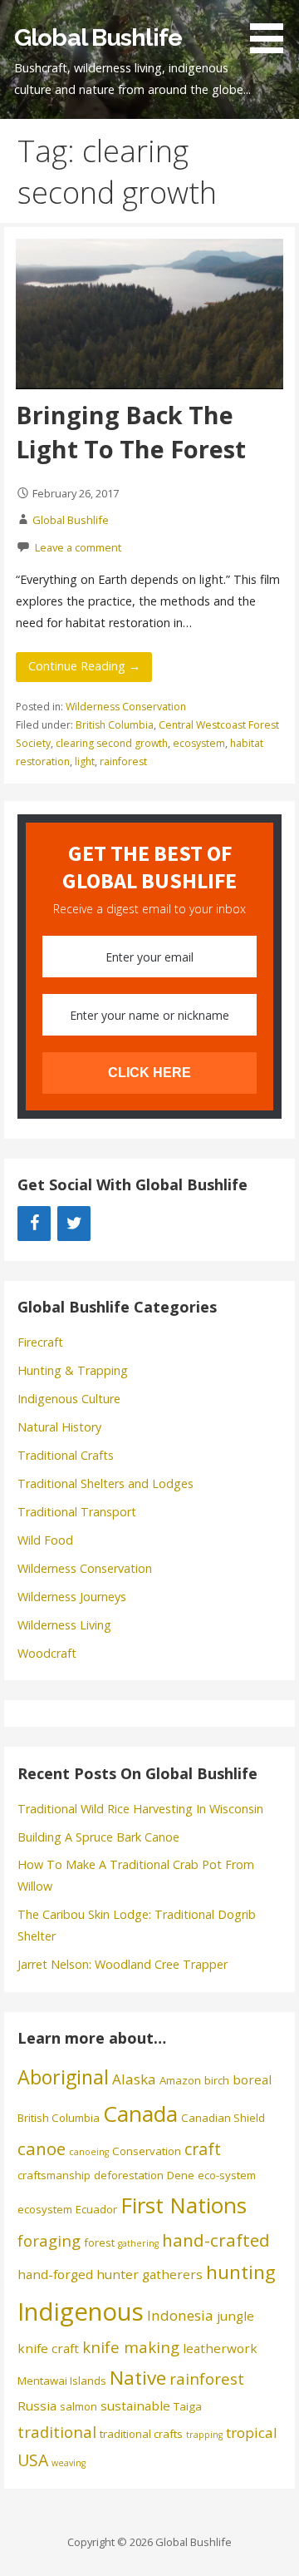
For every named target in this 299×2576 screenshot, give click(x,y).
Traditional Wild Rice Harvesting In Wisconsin (140, 1809)
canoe (42, 2148)
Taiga (188, 2406)
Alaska (134, 2079)
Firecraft (40, 1342)
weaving (69, 2463)
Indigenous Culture (69, 1399)
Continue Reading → (84, 666)
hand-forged (55, 2274)
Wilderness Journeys (72, 1597)
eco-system (227, 2175)
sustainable (135, 2405)
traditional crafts (141, 2434)
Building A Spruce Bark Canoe (98, 1837)
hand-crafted (216, 2240)
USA (33, 2460)
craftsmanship (54, 2175)
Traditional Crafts (66, 1455)
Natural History (59, 1427)
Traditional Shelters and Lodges (105, 1483)
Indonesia (180, 2315)
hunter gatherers (149, 2274)
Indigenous (81, 2311)
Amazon (180, 2080)
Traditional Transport (77, 1512)
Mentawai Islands (62, 2381)
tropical (252, 2433)
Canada (140, 2114)
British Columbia (115, 725)
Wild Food (45, 1540)
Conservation (147, 2151)
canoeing (89, 2152)
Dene (181, 2175)
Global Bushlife (98, 37)
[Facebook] (34, 1224)
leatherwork (220, 2348)
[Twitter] (74, 1224)
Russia (37, 2405)
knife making (131, 2347)
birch (217, 2080)
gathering (138, 2243)
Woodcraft (47, 1653)
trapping (204, 2435)
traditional (57, 2432)
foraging (49, 2240)
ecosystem (199, 743)
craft (203, 2149)
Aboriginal (63, 2077)
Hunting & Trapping (73, 1370)
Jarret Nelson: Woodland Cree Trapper (123, 1964)
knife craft (48, 2348)
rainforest (123, 761)
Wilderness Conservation (126, 707)
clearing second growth (112, 743)
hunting (241, 2272)
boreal (252, 2079)
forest (99, 2242)
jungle (235, 2316)
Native (138, 2378)
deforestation (129, 2175)
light (85, 761)
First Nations (184, 2205)
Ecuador (96, 2209)
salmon (78, 2406)
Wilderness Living (64, 1625)
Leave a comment (78, 547)
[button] (272, 30)
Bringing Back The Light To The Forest (131, 431)
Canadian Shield (223, 2118)
